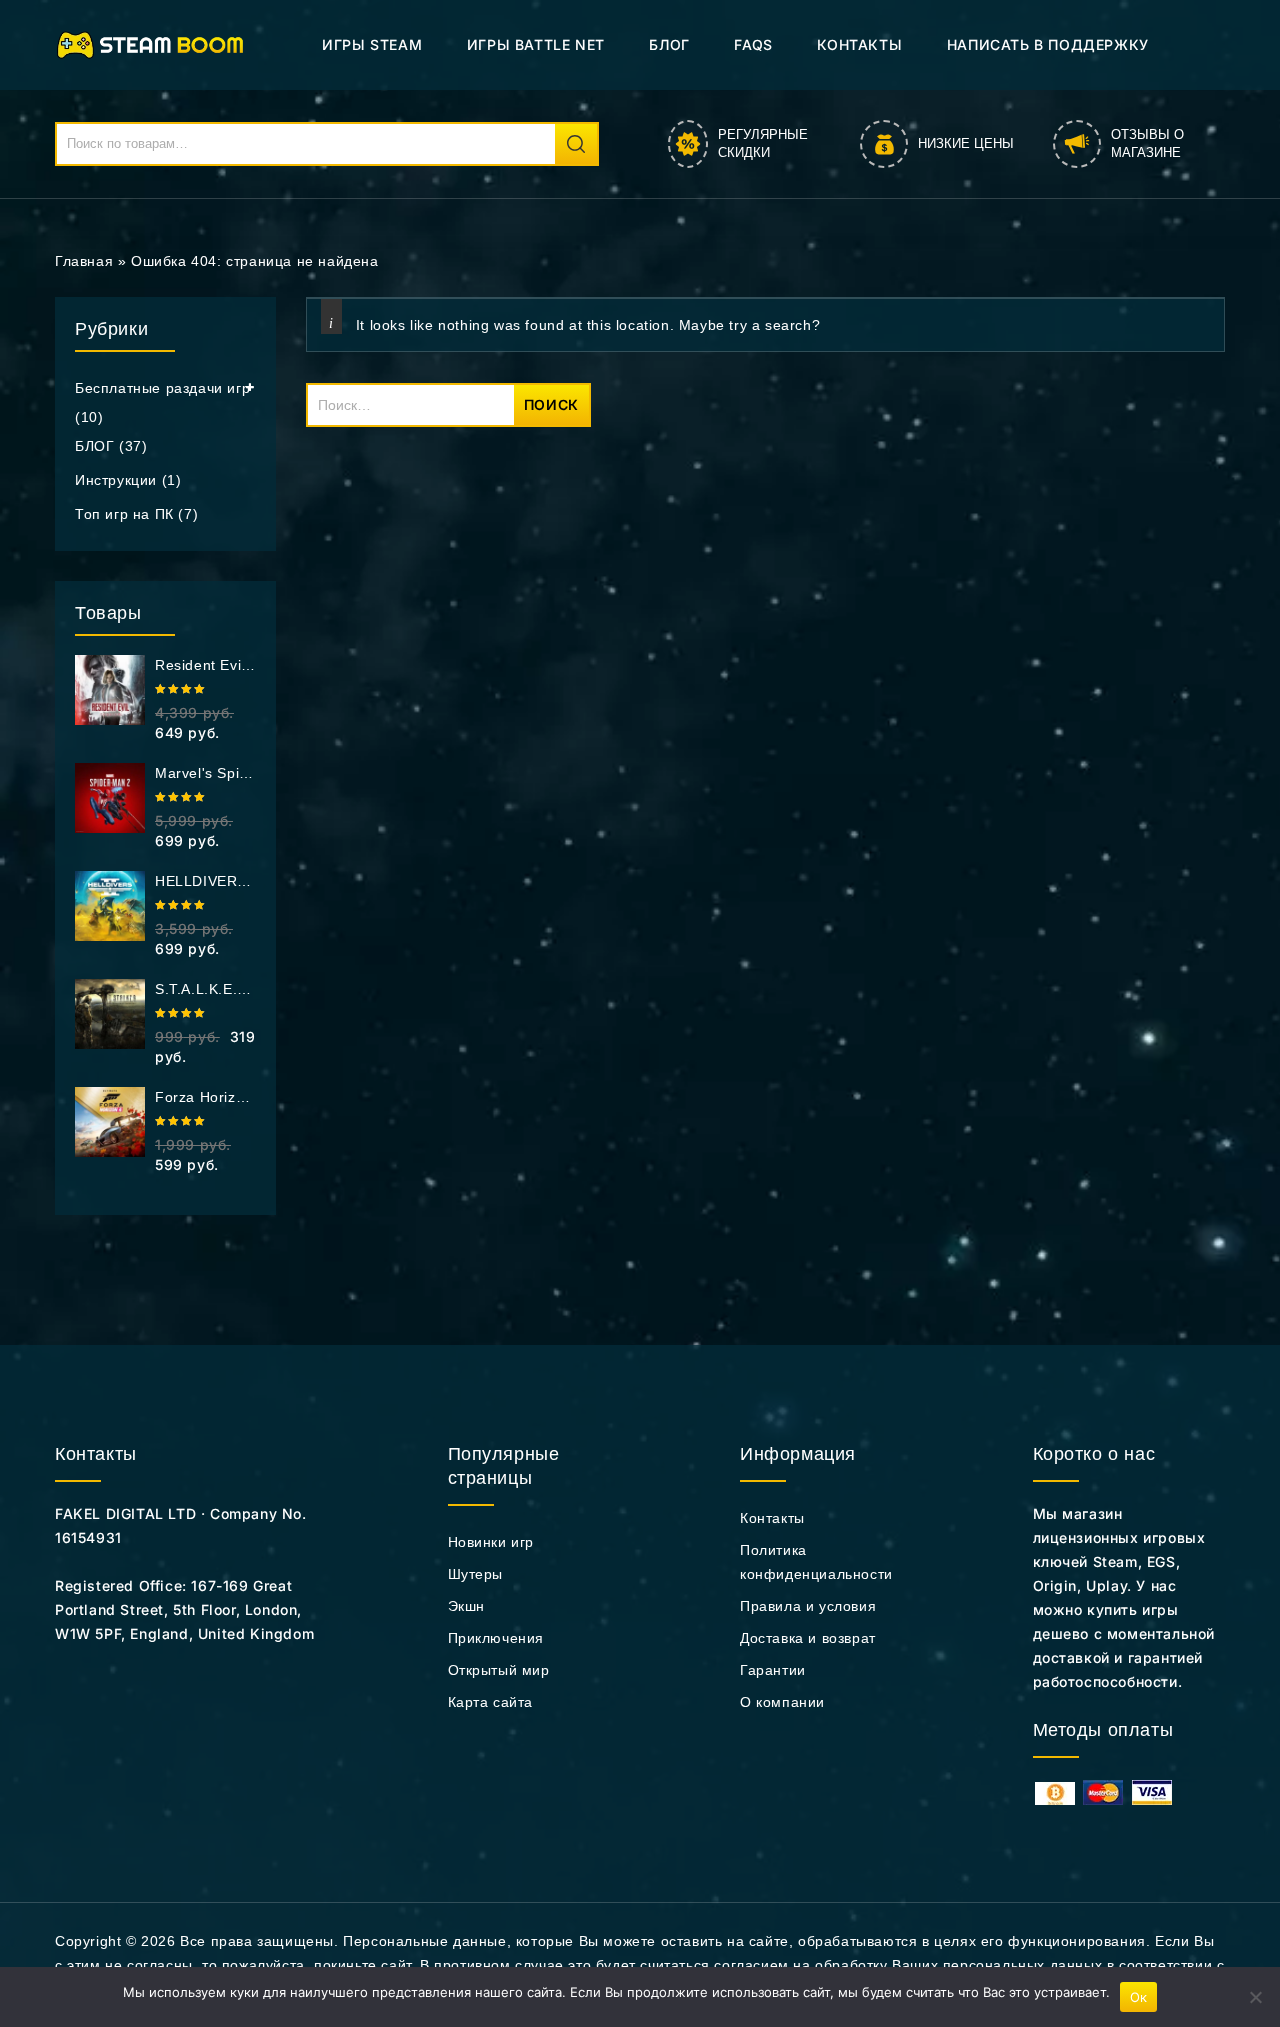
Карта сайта (491, 1702)
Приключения (496, 1638)
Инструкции (116, 480)
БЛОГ (669, 44)
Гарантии (773, 1670)
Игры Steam (372, 44)
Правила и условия (808, 1606)
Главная (84, 261)
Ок (1139, 1997)
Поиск (576, 144)
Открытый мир (499, 1670)
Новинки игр (491, 1542)
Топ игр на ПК (124, 514)
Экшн (466, 1606)
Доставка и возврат (808, 1638)
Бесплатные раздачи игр (162, 388)
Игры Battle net (536, 44)
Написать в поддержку (1048, 44)
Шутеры (476, 1574)
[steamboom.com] (155, 44)
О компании (782, 1702)
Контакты (859, 44)
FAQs (753, 44)
